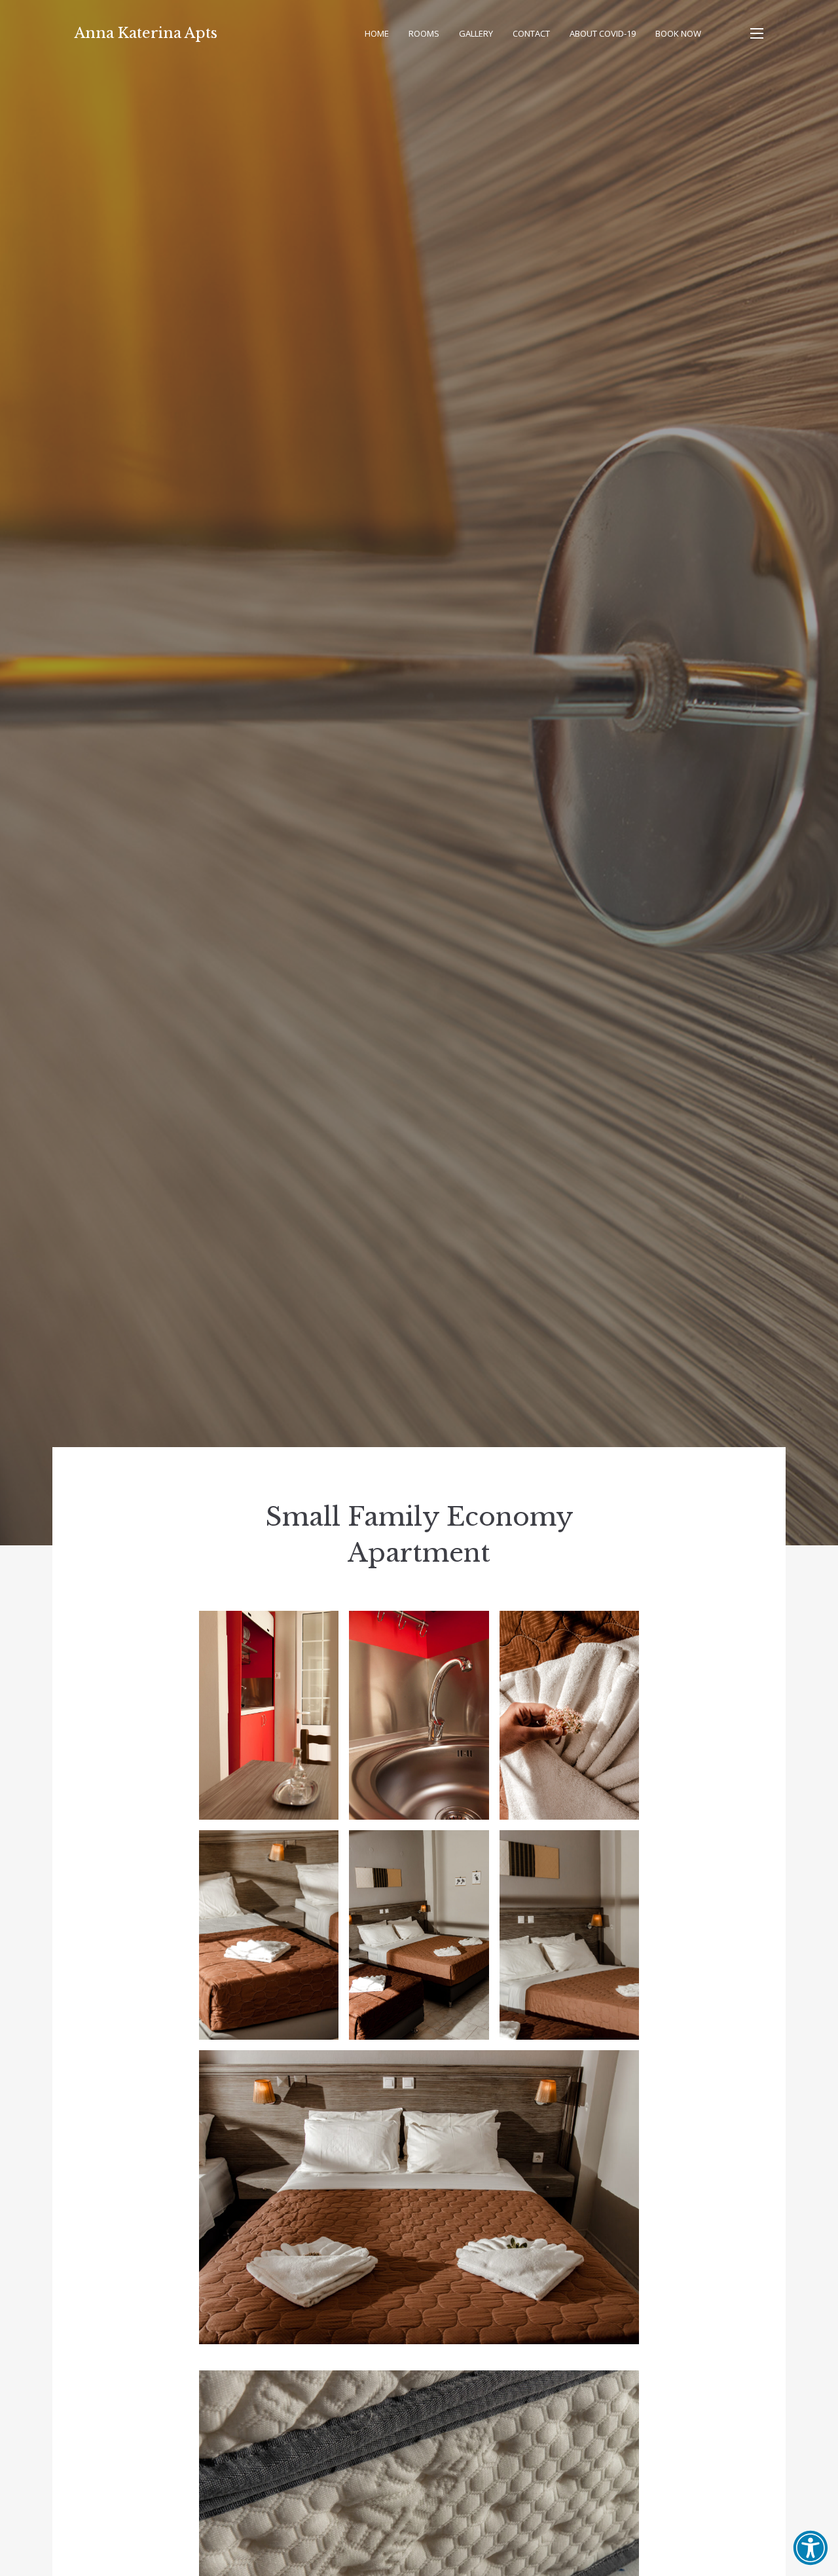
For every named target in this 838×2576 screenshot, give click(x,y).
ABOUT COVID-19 (603, 33)
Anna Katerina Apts (146, 33)
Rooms (424, 33)
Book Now (678, 33)
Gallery (476, 33)
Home (377, 33)
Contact (531, 33)
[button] (811, 2548)
